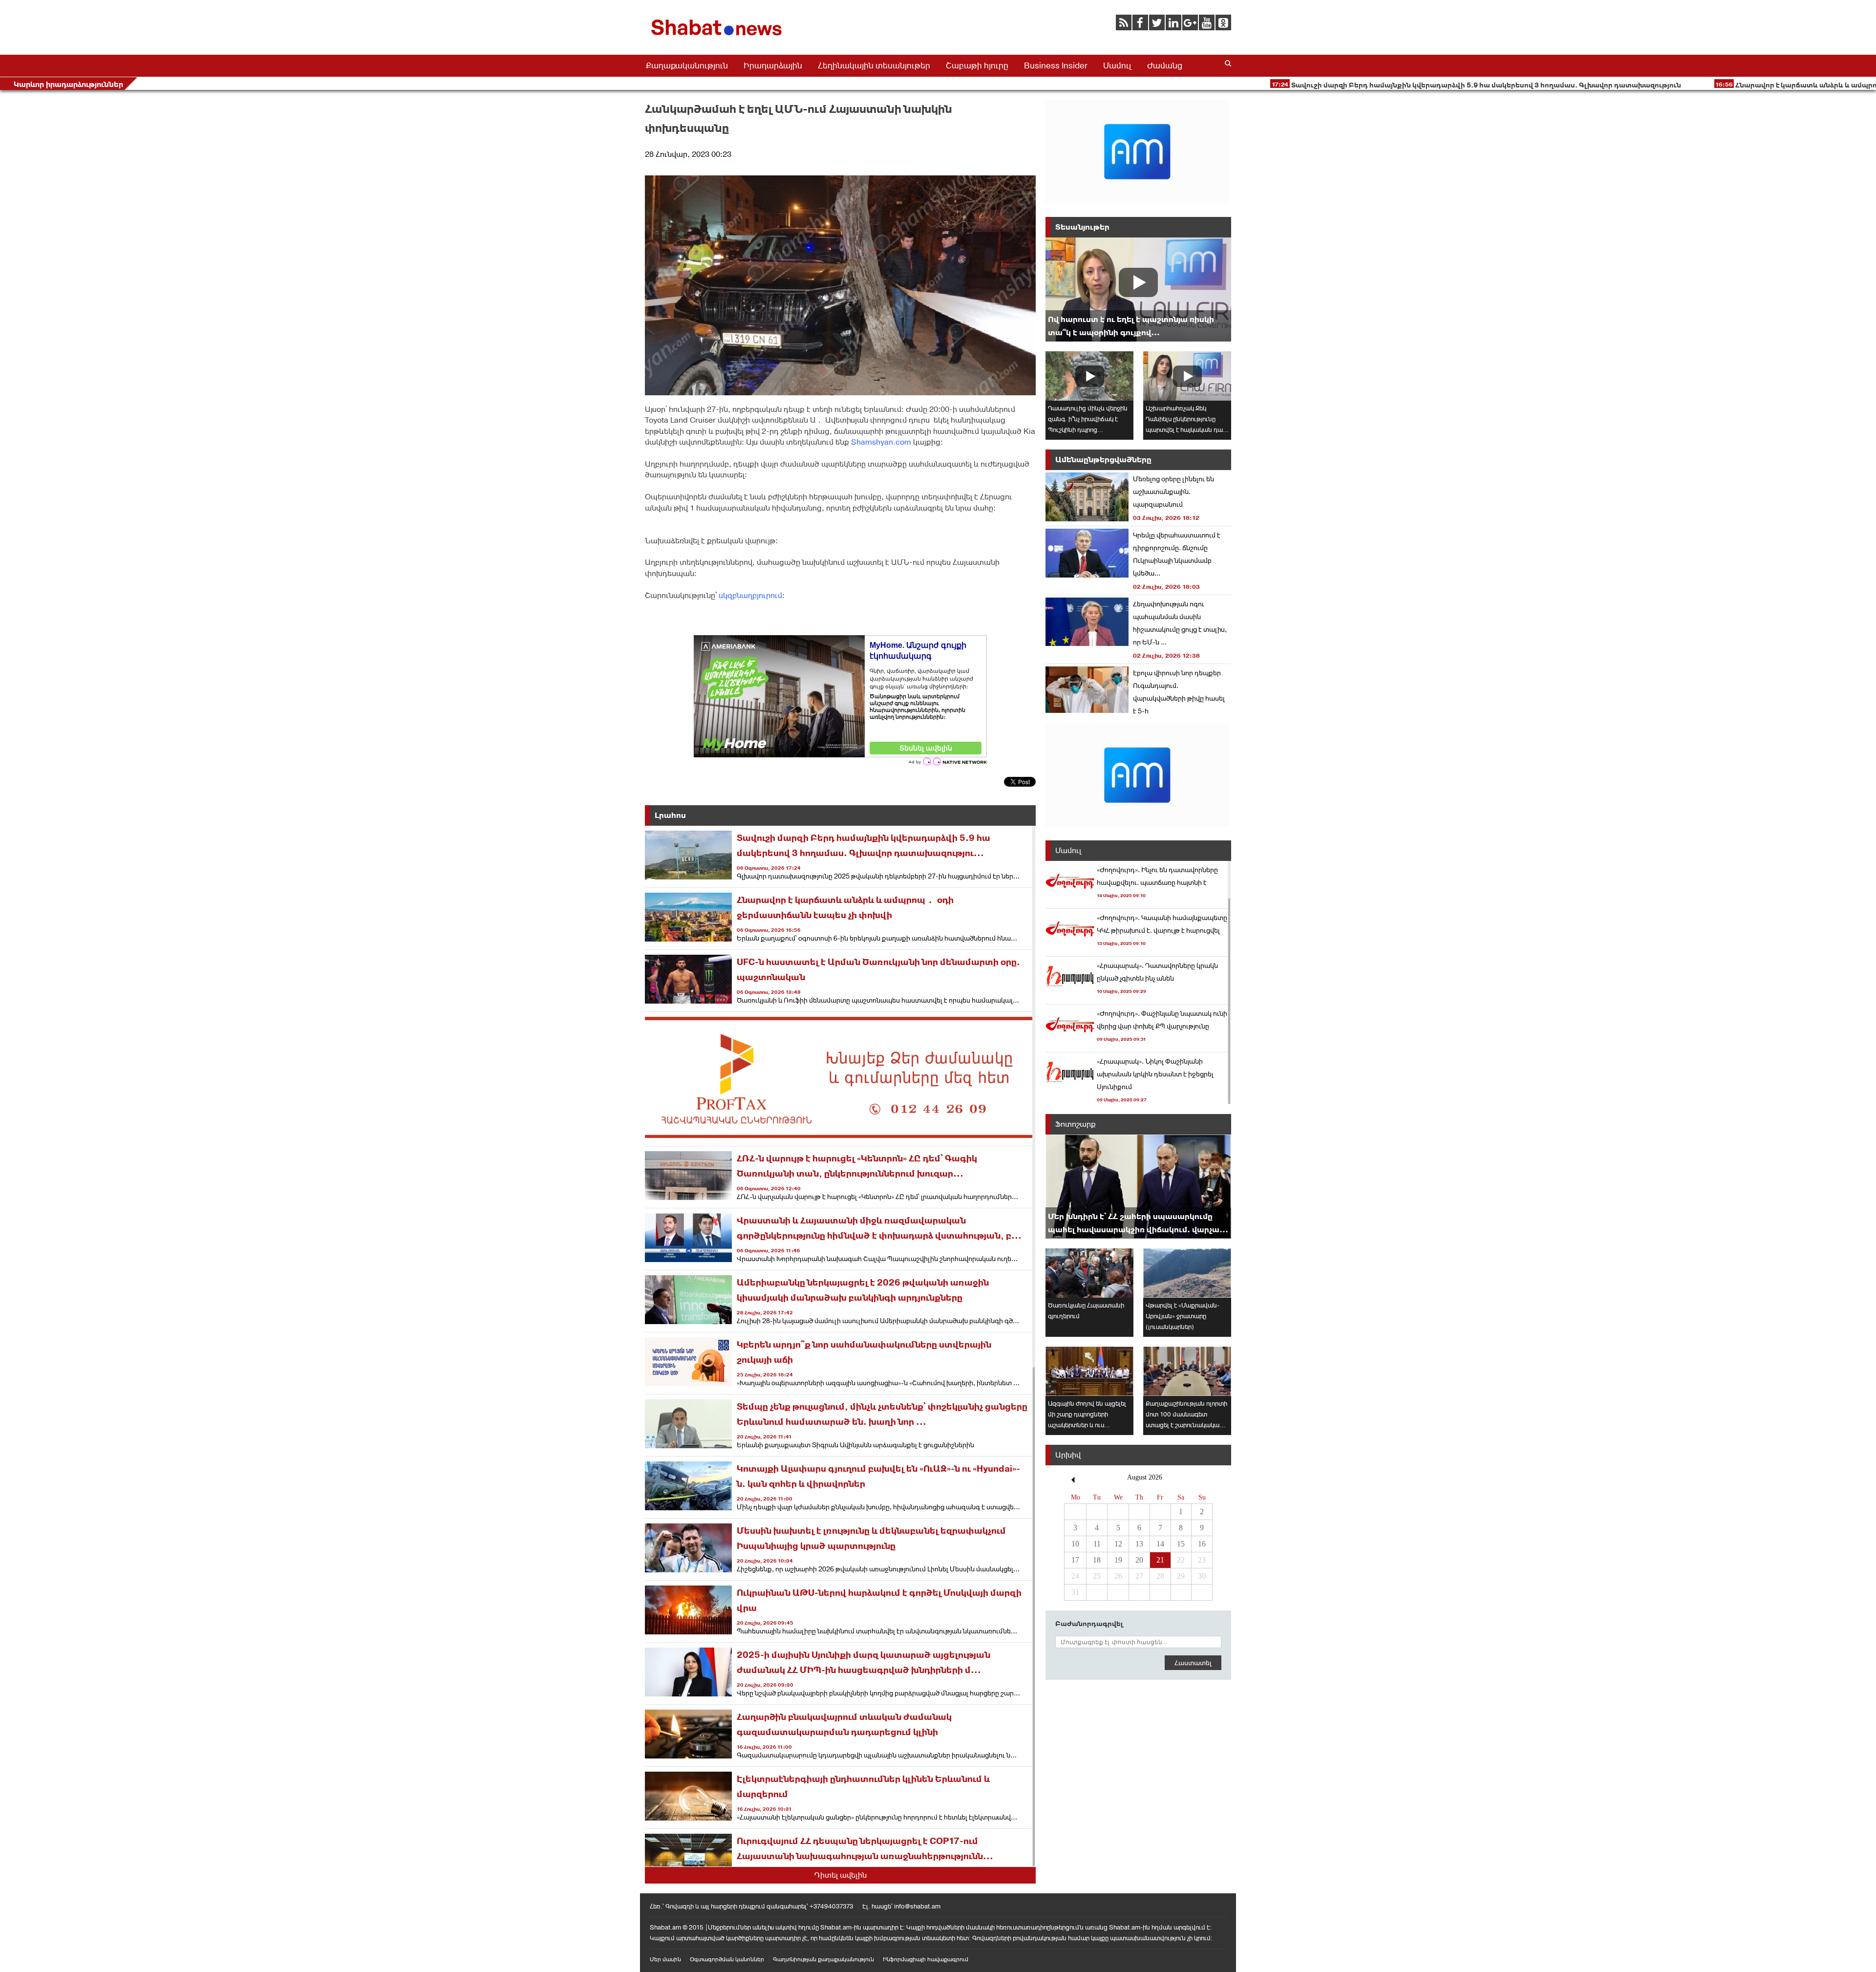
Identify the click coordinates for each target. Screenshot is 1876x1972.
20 (1139, 1560)
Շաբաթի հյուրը (977, 65)
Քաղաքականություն (687, 65)
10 (1075, 1544)
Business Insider (1056, 65)
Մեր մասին (665, 1959)
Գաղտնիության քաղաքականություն (823, 1959)
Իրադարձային (773, 65)
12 (1118, 1544)
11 (1097, 1544)
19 (1118, 1560)
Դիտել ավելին (841, 1875)
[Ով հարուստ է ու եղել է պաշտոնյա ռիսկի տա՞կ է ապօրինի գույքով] (1138, 289)
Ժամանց (1165, 65)
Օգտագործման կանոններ (727, 1959)
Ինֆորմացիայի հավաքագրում (926, 1959)
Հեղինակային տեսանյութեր (874, 65)
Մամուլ (1117, 65)
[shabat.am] (718, 37)
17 (1075, 1560)
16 (1202, 1544)
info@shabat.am (917, 1906)
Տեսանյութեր (1082, 227)
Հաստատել (1193, 1663)
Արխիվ (1068, 1455)
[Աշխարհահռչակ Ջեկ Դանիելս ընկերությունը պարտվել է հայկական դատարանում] (1187, 376)
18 (1097, 1560)
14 (1160, 1544)
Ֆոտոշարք (1076, 1124)
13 (1139, 1544)
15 (1181, 1544)
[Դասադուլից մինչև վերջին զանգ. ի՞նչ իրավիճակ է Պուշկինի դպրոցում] (1089, 376)
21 (1160, 1560)
